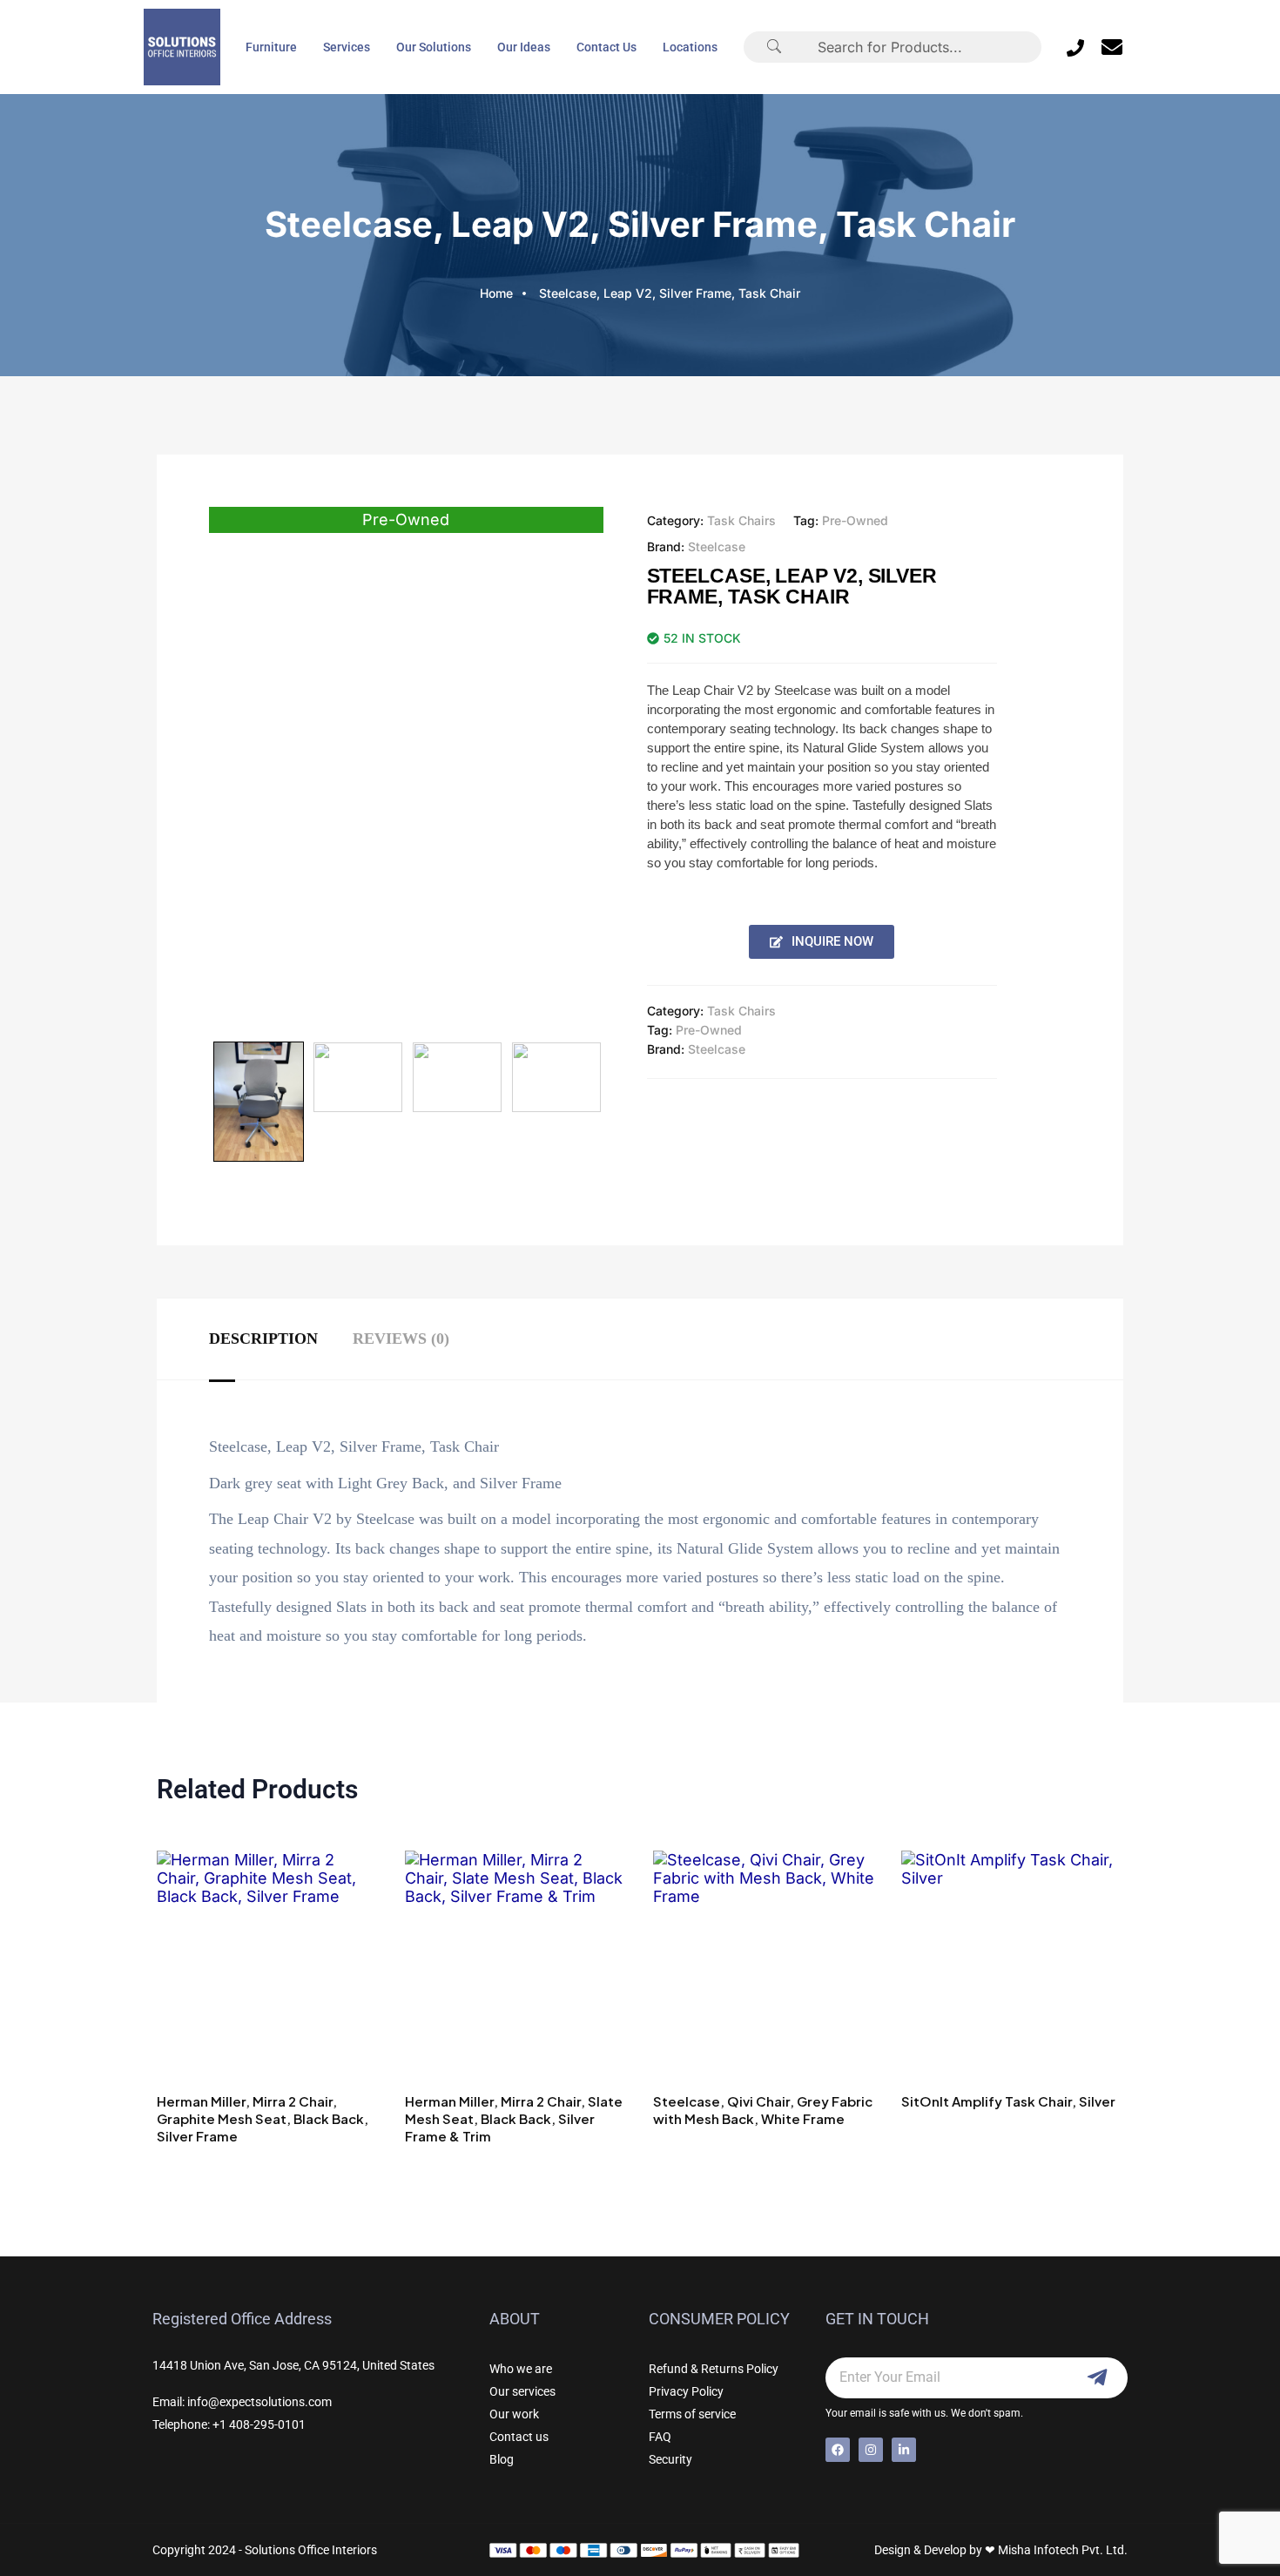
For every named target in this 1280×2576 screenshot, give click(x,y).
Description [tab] (263, 1339)
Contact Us (606, 47)
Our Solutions (434, 47)
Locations (690, 47)
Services (347, 47)
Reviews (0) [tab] (401, 1339)
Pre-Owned (855, 520)
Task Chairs (741, 520)
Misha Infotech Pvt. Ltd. (1063, 2550)
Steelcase (717, 546)
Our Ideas (524, 47)
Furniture (271, 47)
